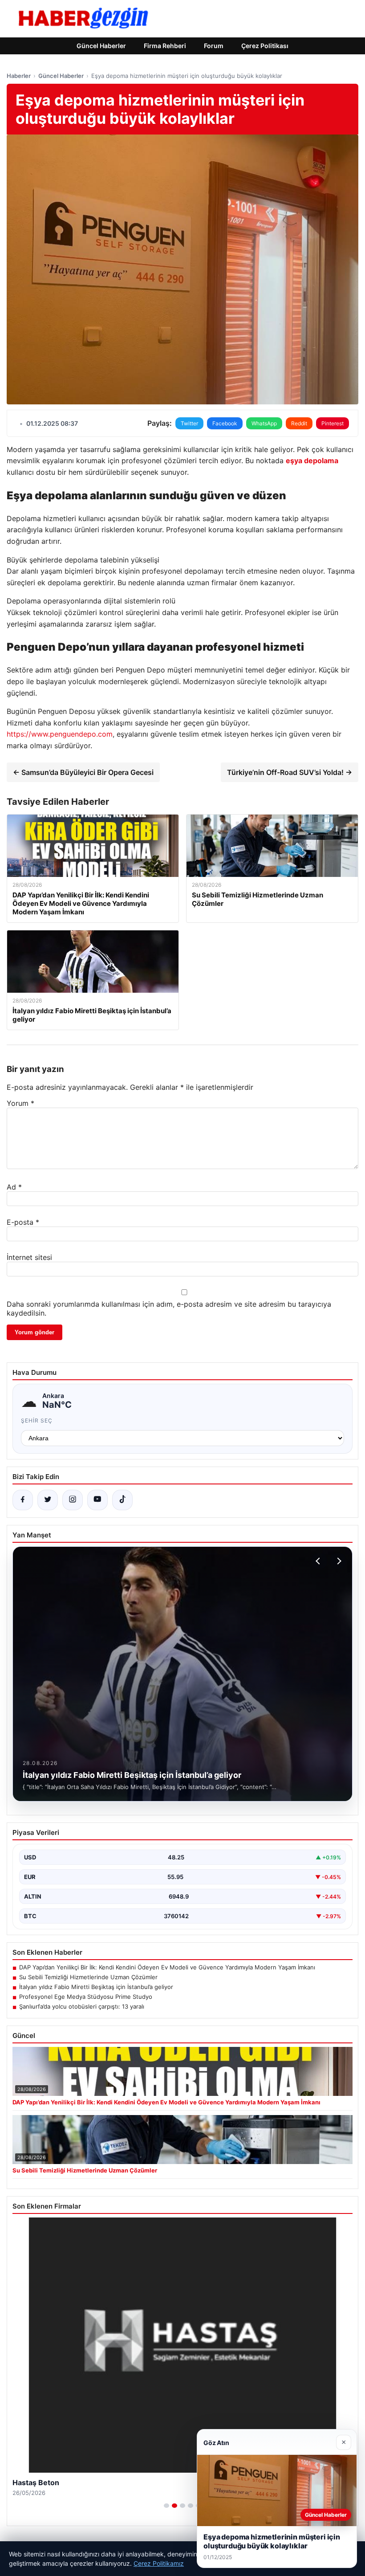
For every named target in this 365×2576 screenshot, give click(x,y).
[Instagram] (73, 1500)
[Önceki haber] (319, 1561)
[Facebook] (23, 1500)
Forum (214, 46)
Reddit (299, 423)
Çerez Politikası (265, 46)
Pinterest (333, 423)
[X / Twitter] (48, 1500)
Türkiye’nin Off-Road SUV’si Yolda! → (290, 772)
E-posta (23, 1222)
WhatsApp (264, 423)
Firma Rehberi (165, 46)
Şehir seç (37, 1420)
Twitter (189, 423)
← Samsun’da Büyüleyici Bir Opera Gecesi (83, 772)
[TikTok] (122, 1500)
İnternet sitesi (29, 1257)
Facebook (225, 423)
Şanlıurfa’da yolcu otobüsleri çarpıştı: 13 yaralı (82, 2006)
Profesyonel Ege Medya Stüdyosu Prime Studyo (86, 1997)
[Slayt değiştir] (166, 2506)
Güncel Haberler (101, 46)
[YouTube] (97, 1500)
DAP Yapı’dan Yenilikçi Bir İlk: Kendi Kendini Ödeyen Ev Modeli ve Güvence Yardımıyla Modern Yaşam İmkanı (167, 1967)
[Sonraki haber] (338, 1561)
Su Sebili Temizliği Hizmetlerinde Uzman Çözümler (88, 1977)
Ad (14, 1187)
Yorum (20, 1103)
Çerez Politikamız (159, 2563)
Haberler (19, 76)
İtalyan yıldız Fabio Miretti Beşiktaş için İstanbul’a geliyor (96, 1987)
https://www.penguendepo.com (60, 734)
